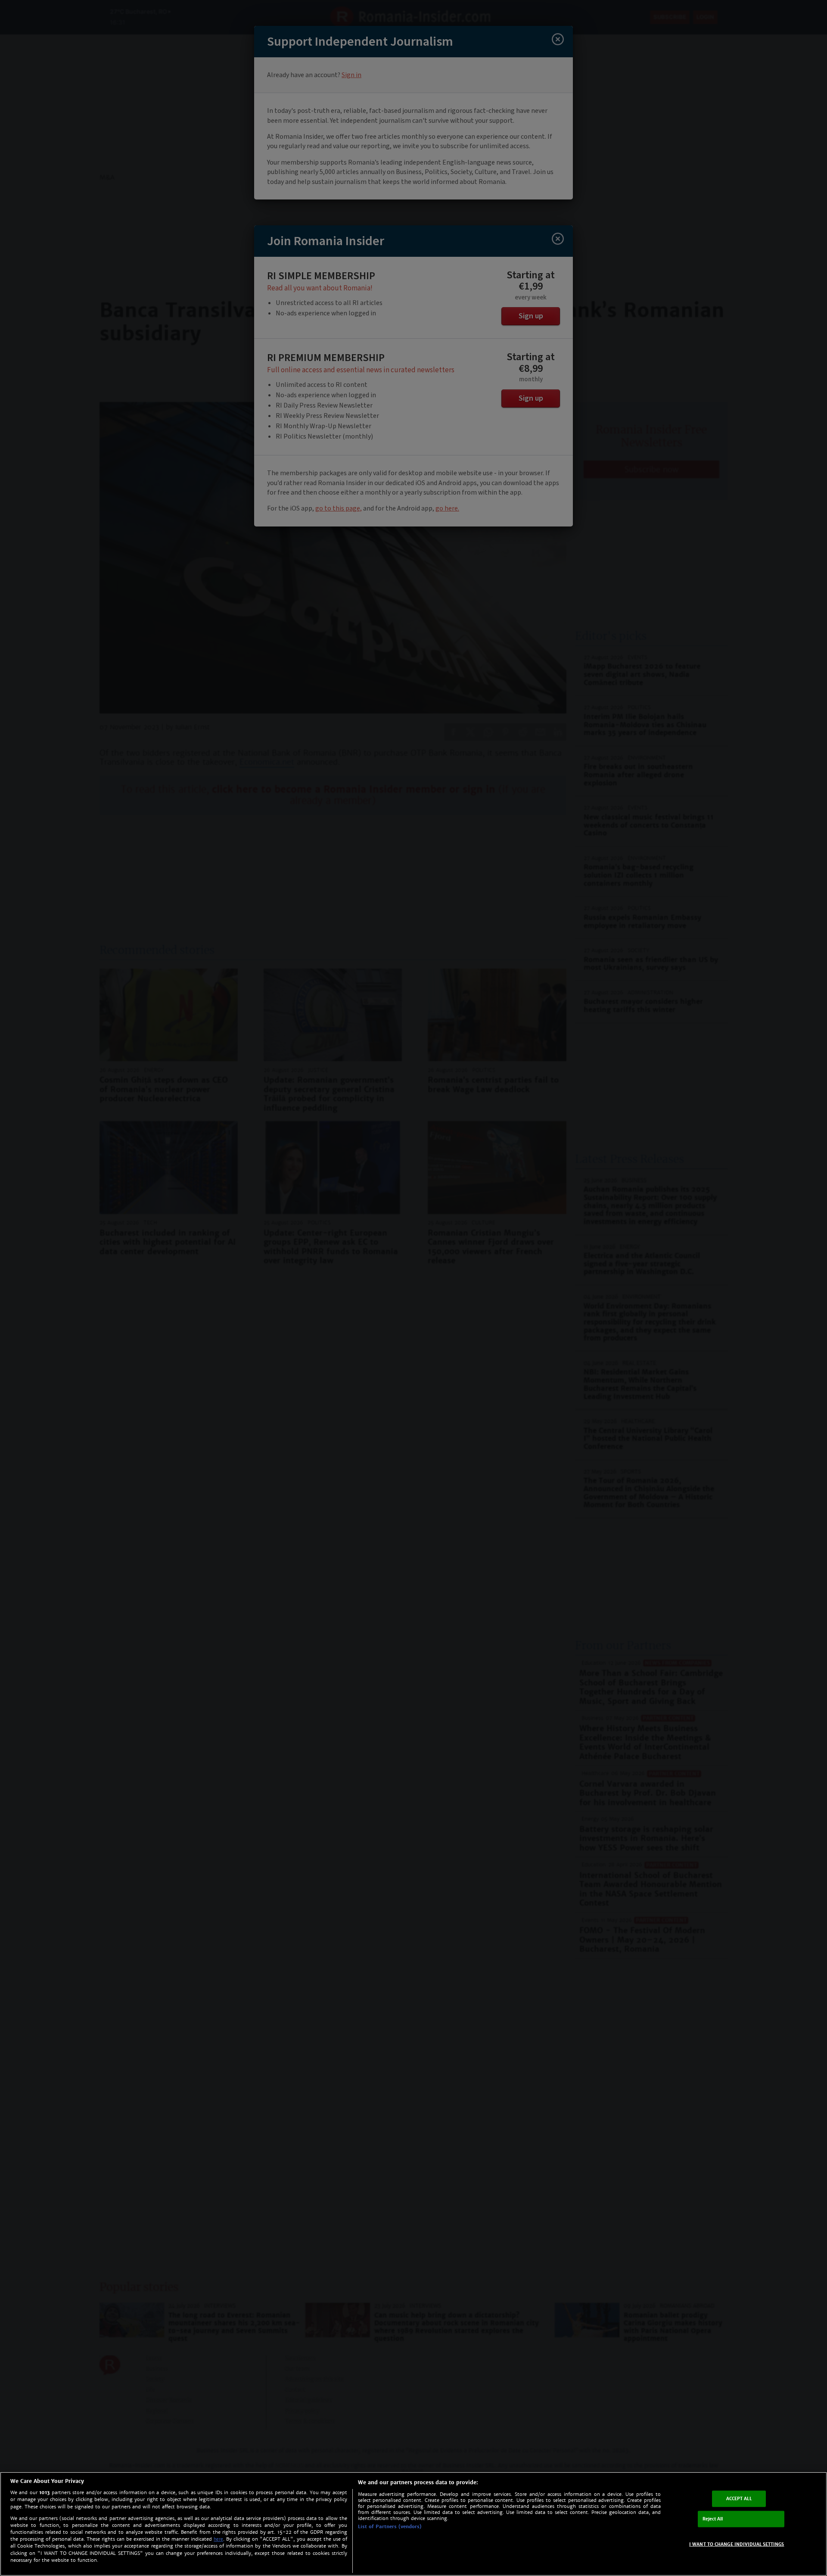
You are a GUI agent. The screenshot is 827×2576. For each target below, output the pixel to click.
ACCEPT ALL (739, 2499)
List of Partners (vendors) (390, 2526)
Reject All (713, 2519)
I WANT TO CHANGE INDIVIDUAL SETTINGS (737, 2544)
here (218, 2539)
